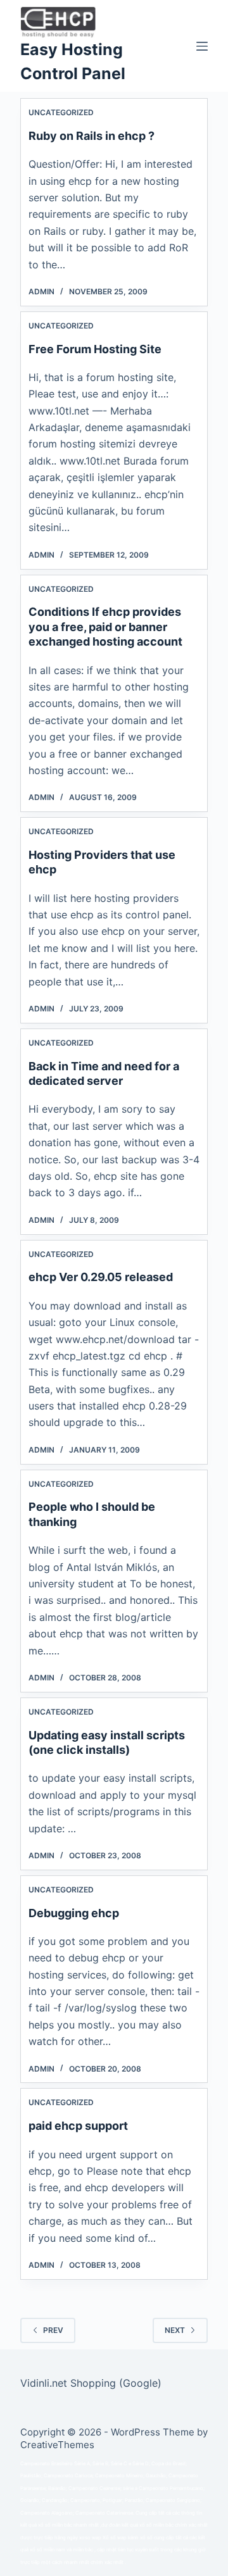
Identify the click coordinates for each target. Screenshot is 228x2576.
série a (130, 2488)
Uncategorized (61, 112)
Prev (53, 2330)
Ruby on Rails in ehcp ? (92, 136)
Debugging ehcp (74, 1913)
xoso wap (90, 2538)
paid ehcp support (78, 2126)
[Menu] (202, 46)
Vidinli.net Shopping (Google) (91, 2383)
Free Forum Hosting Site (95, 349)
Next (175, 2330)
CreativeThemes (57, 2445)
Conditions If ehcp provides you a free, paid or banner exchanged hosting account (105, 627)
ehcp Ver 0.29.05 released (101, 1277)
